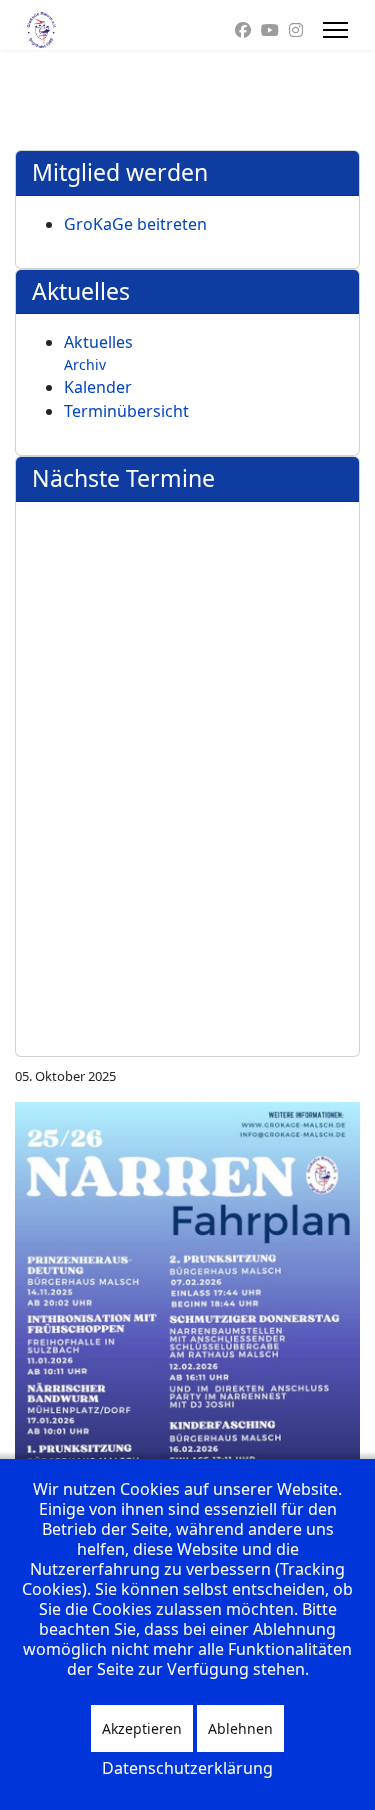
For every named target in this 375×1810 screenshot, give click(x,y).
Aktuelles (98, 342)
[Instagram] (296, 30)
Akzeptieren (142, 1728)
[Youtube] (270, 30)
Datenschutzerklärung (187, 1768)
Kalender (98, 387)
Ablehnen (240, 1728)
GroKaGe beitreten (135, 224)
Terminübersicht (126, 411)
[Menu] (335, 30)
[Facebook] (243, 30)
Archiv (85, 364)
